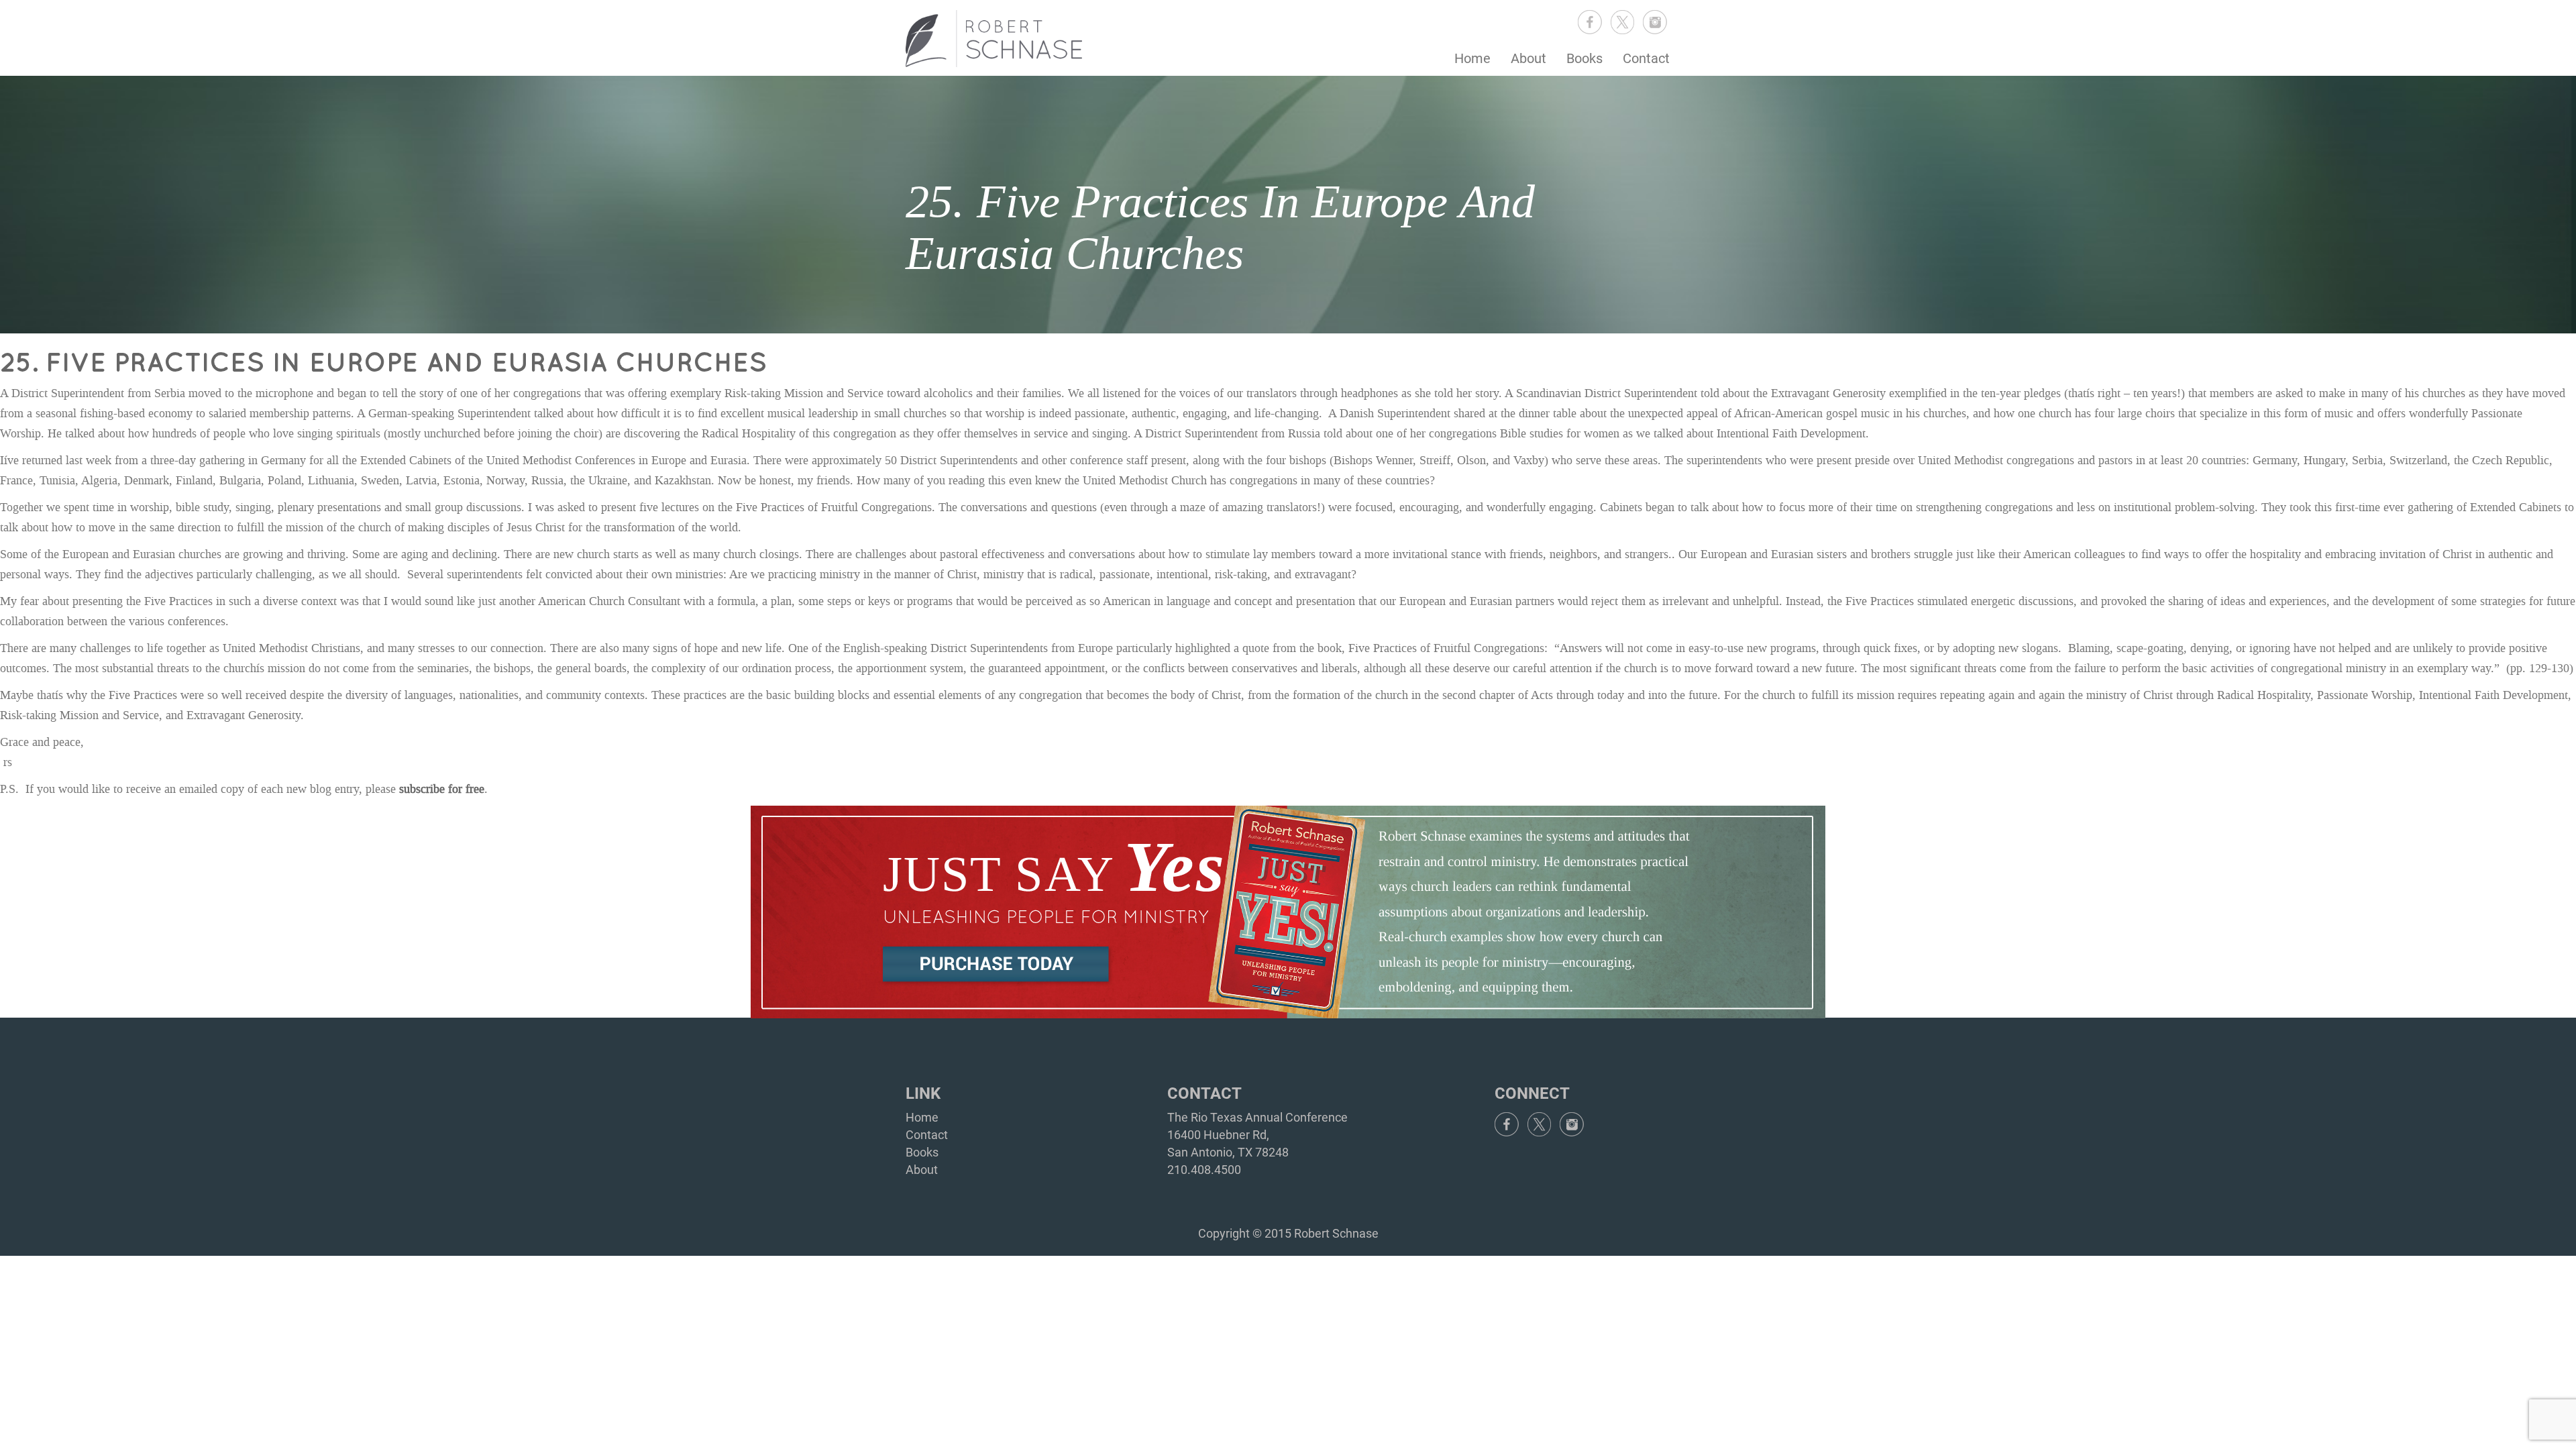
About (1528, 58)
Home (1472, 58)
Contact (1646, 58)
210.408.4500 (1204, 1170)
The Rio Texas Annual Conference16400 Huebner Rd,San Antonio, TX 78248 (1257, 1134)
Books (1585, 58)
